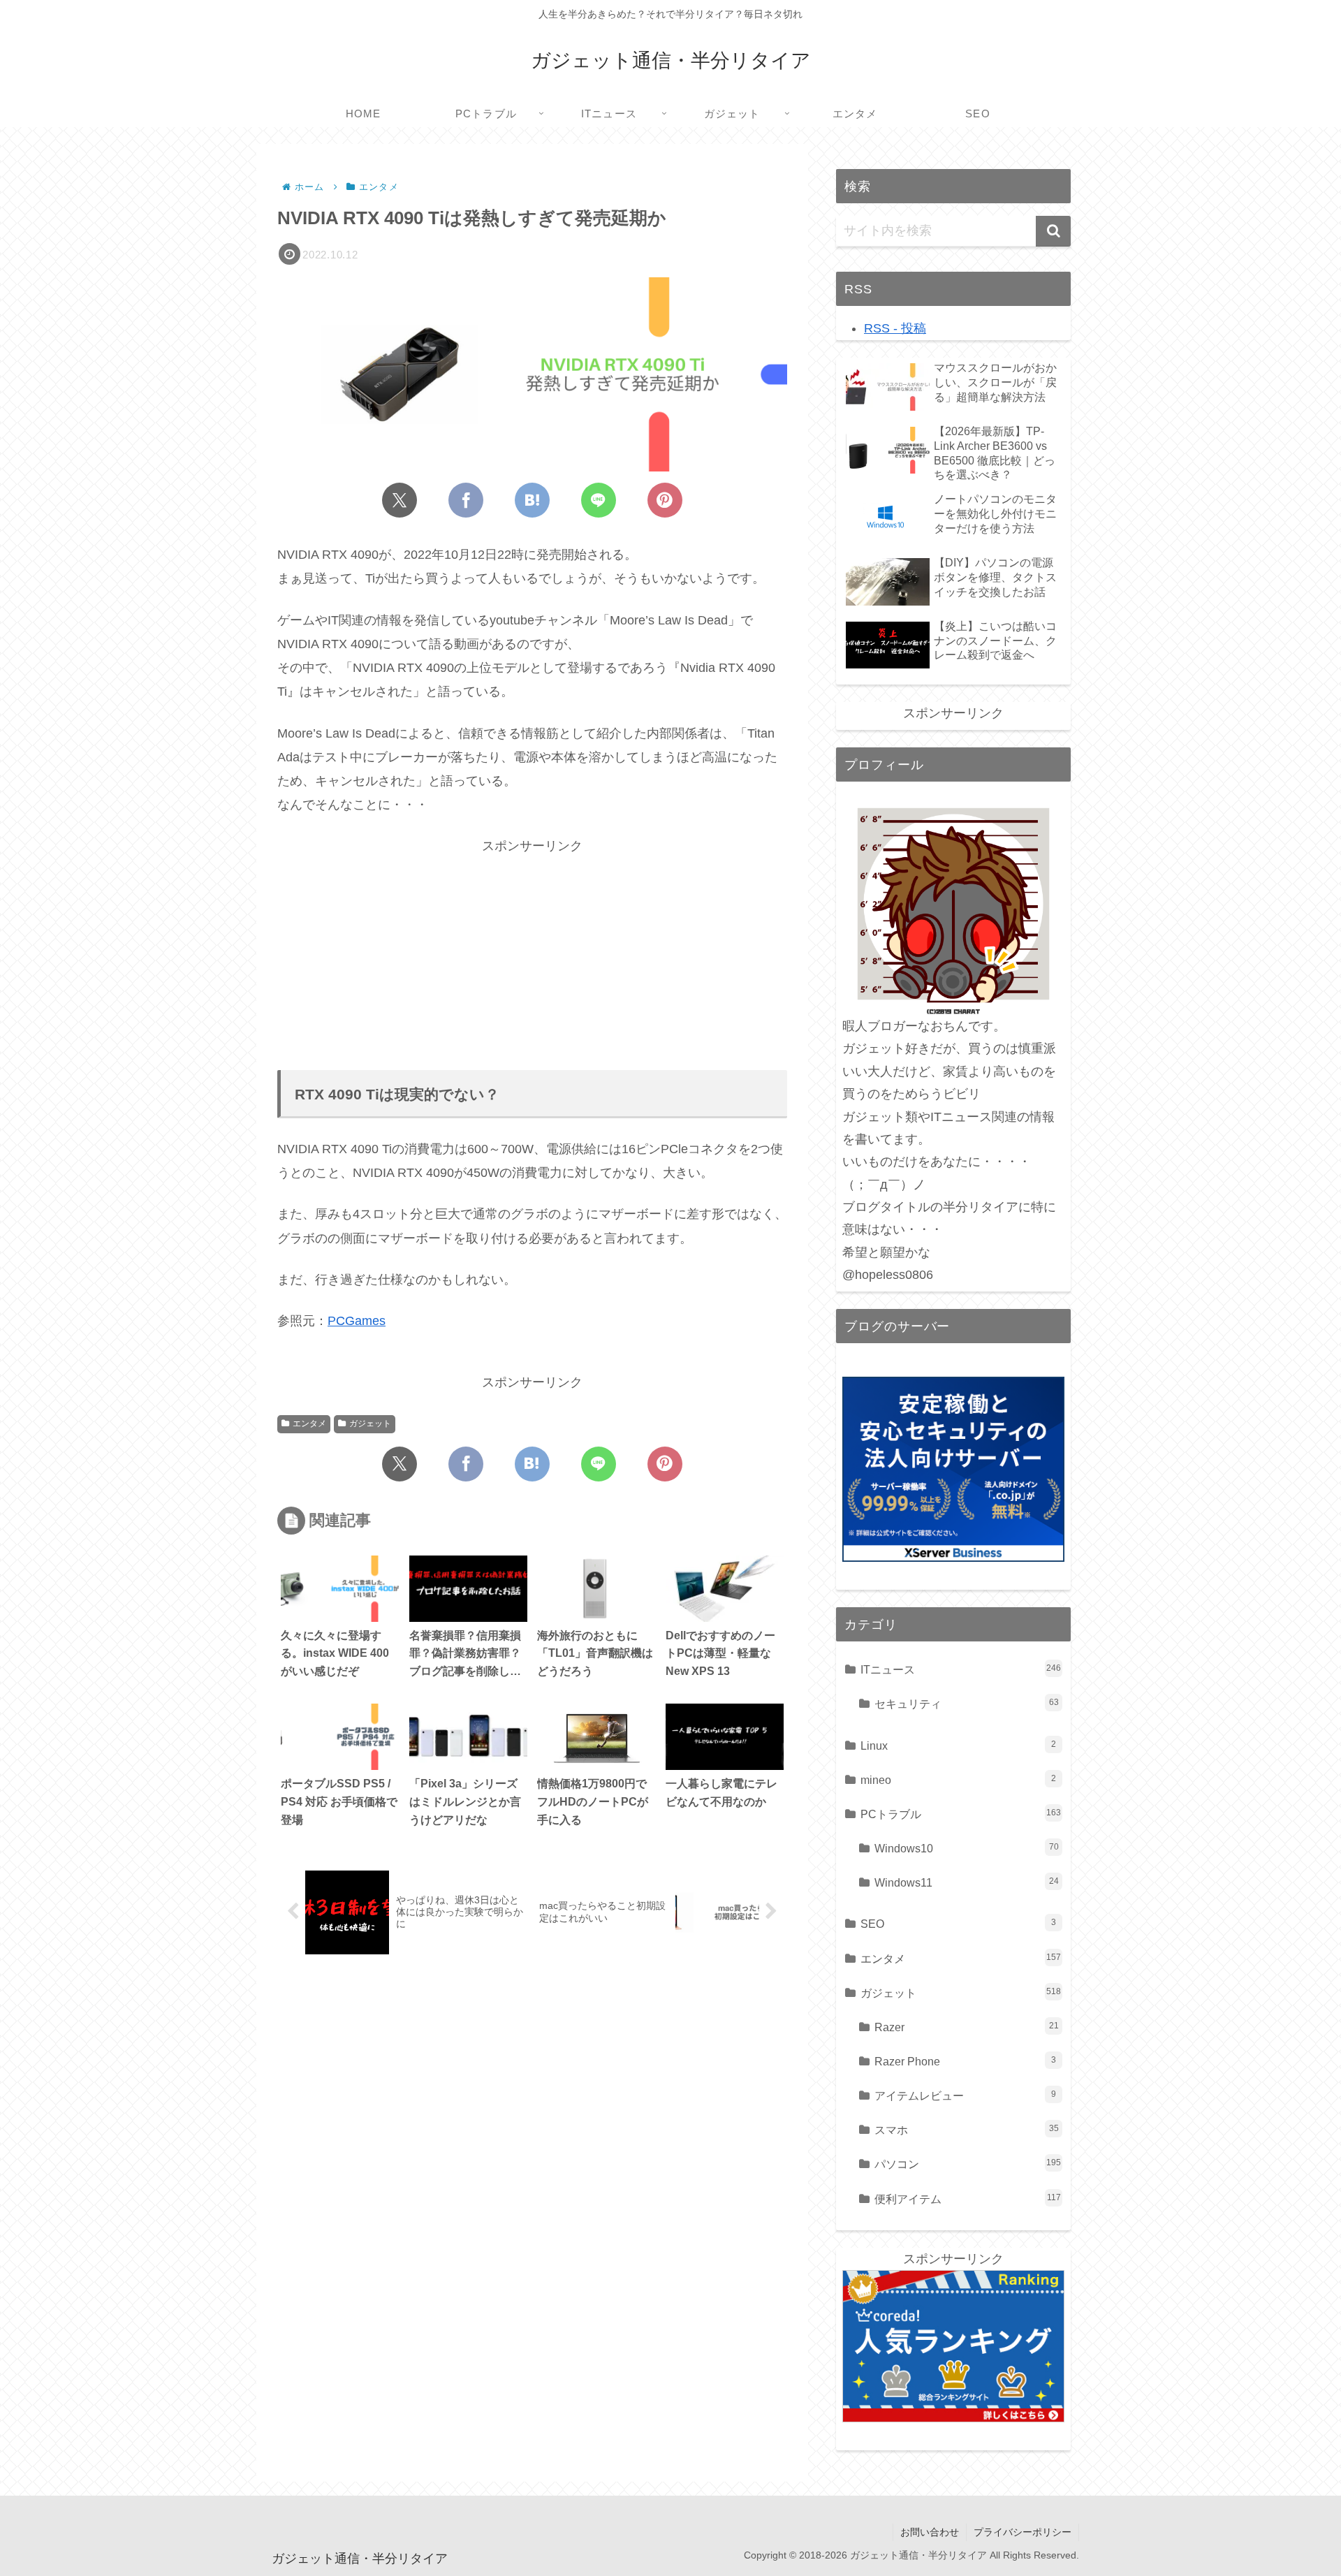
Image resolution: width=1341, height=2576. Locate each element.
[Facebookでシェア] (466, 500)
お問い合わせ (930, 2532)
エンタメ (309, 1424)
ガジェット (370, 1424)
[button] (1053, 231)
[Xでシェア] (400, 500)
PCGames (357, 1321)
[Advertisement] (532, 955)
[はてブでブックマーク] (532, 500)
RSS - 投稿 (895, 328)
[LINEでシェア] (599, 500)
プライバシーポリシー (1023, 2532)
